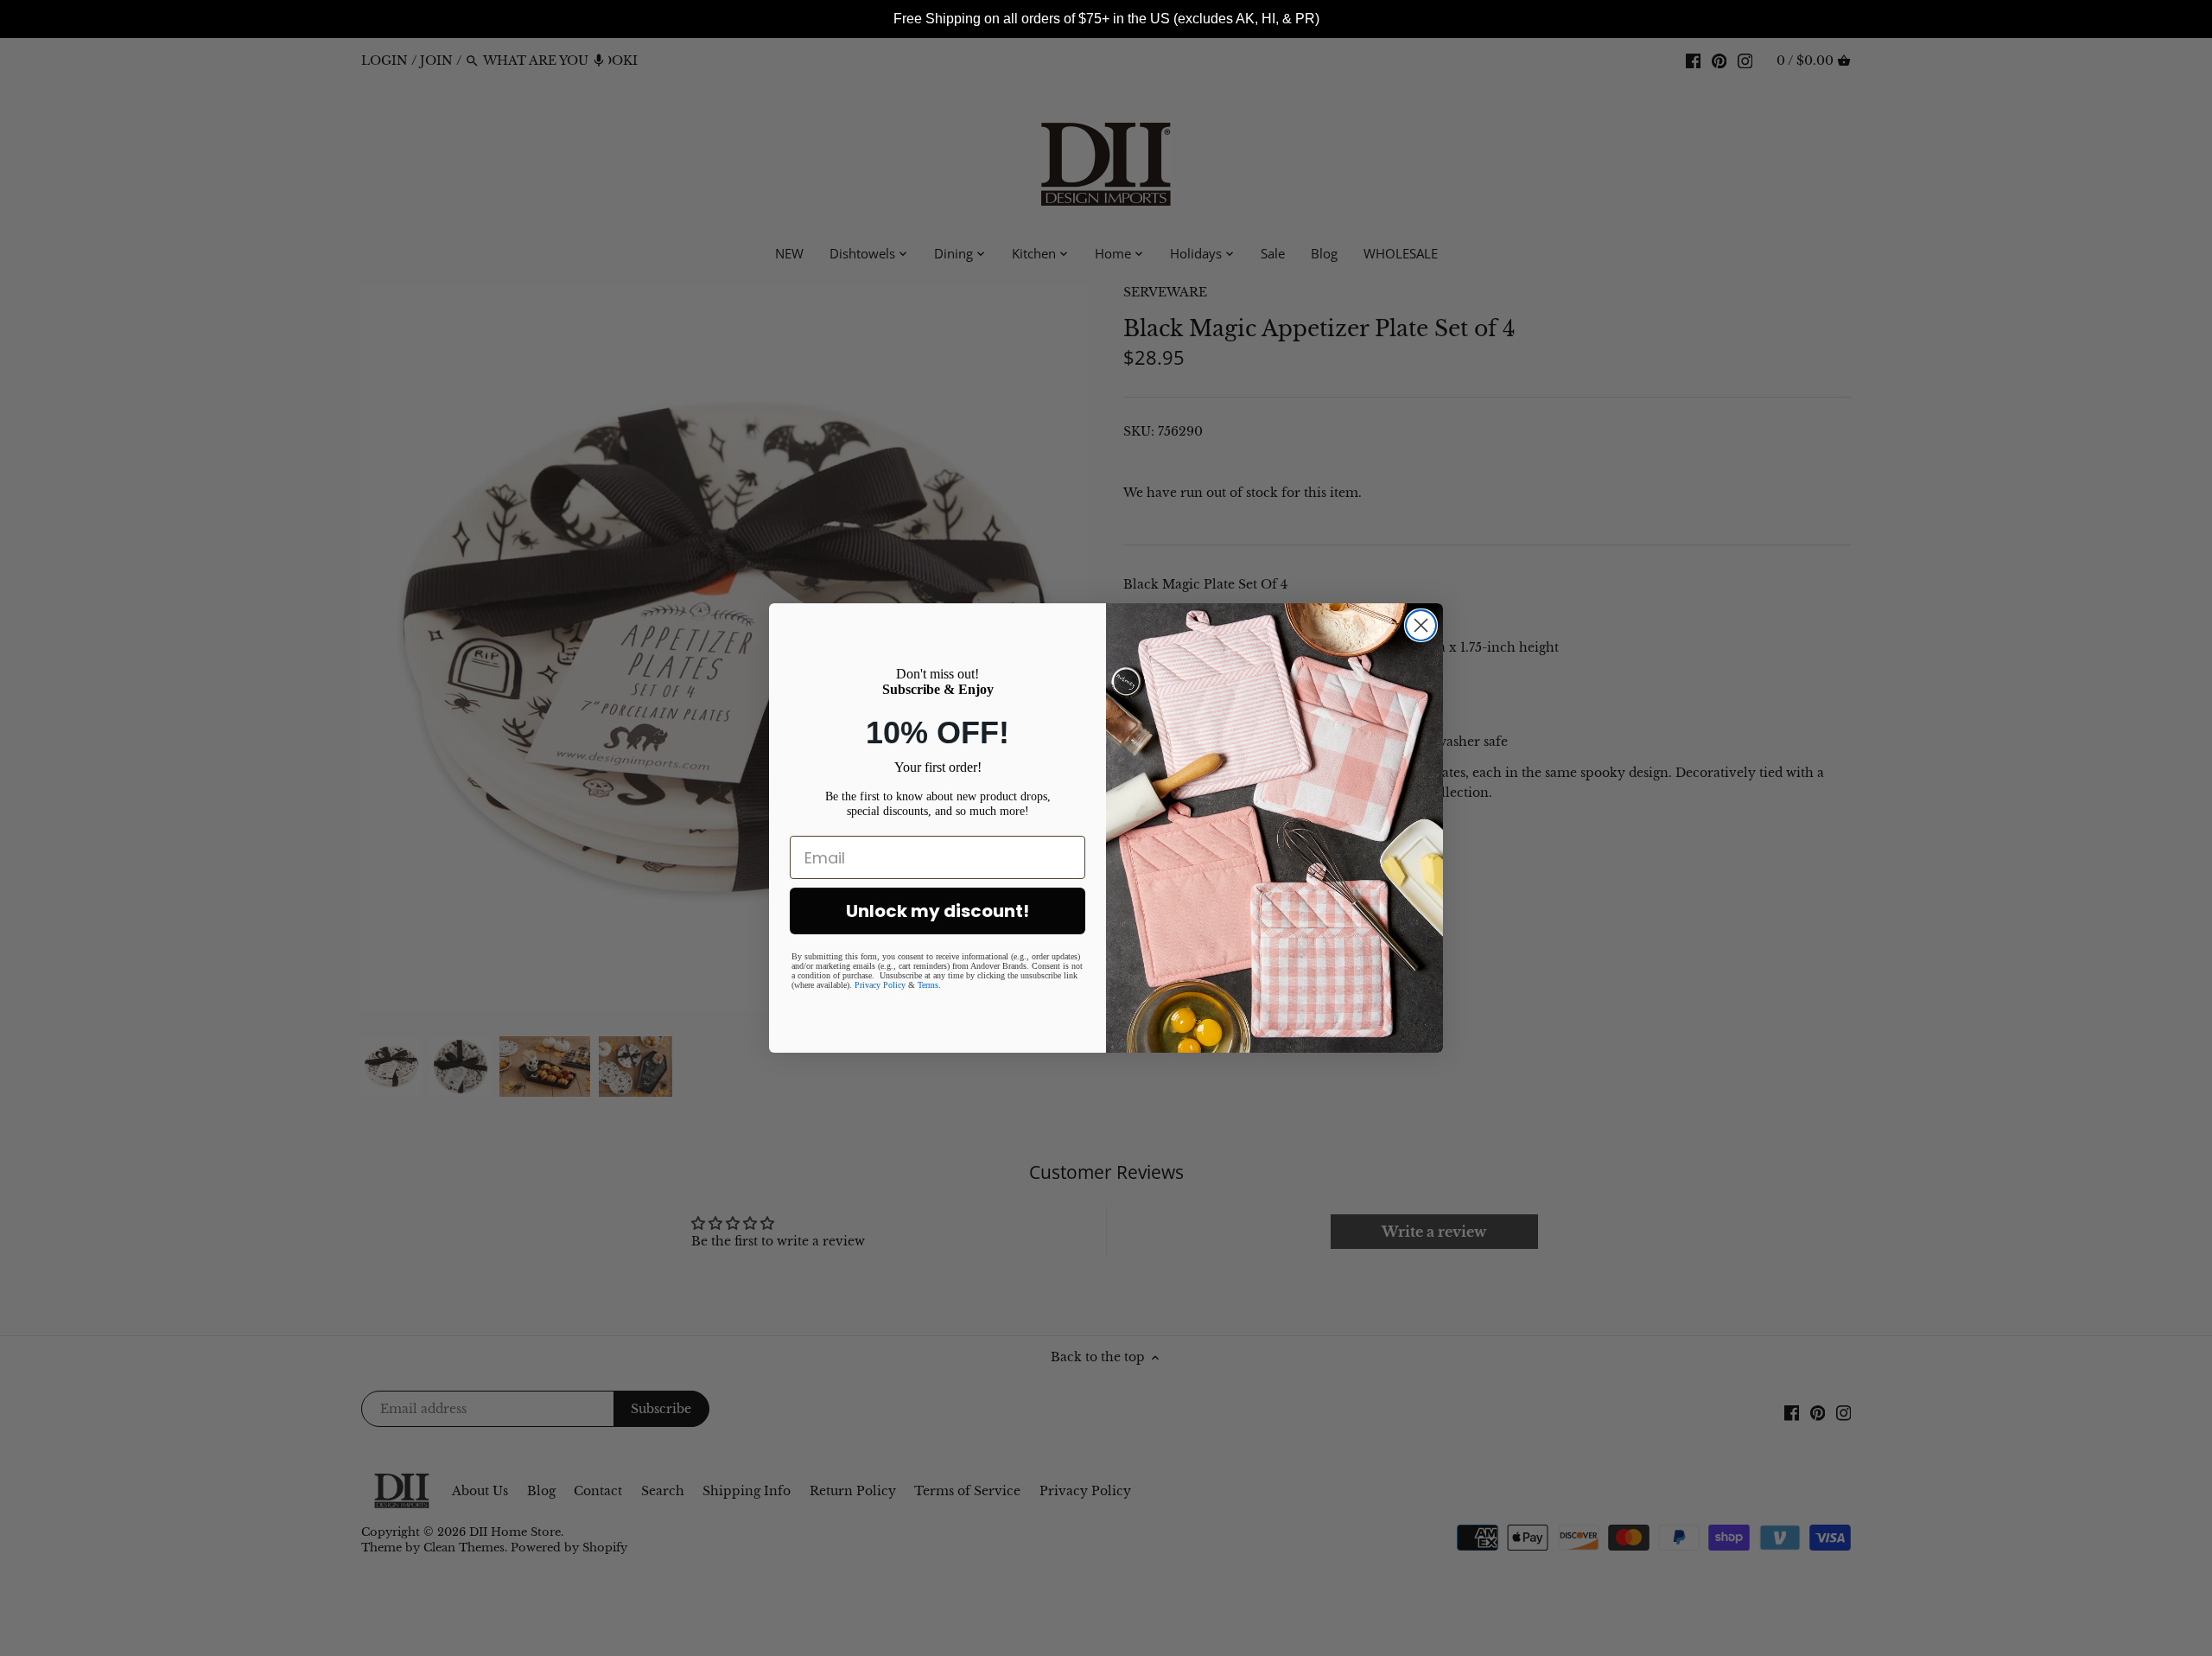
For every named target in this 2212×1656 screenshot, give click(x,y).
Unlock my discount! (938, 911)
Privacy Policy (880, 985)
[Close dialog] (1421, 625)
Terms (928, 985)
